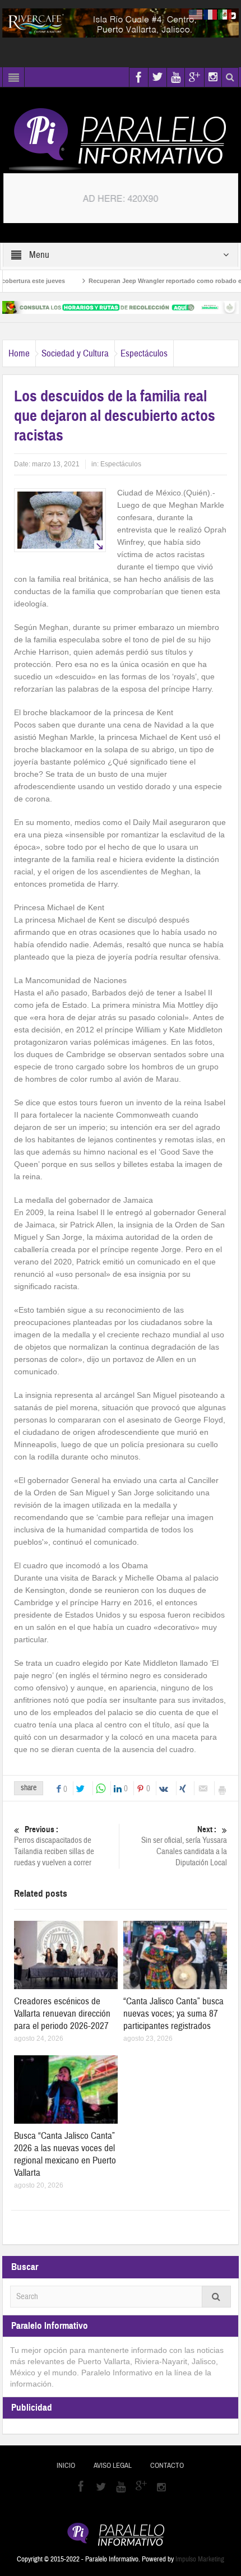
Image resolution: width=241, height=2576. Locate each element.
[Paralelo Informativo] (121, 140)
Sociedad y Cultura (75, 353)
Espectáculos (144, 353)
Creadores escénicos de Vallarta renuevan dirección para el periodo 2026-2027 (62, 2014)
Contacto (167, 2466)
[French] (211, 14)
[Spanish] (225, 14)
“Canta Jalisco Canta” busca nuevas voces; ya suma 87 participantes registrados (173, 2014)
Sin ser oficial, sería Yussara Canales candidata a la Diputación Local (184, 1846)
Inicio (66, 2466)
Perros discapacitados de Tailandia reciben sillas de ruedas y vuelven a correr (54, 1846)
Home (19, 353)
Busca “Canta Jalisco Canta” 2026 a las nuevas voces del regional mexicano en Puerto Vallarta (65, 2154)
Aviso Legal (113, 2466)
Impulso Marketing (200, 2559)
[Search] (216, 2297)
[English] (196, 14)
